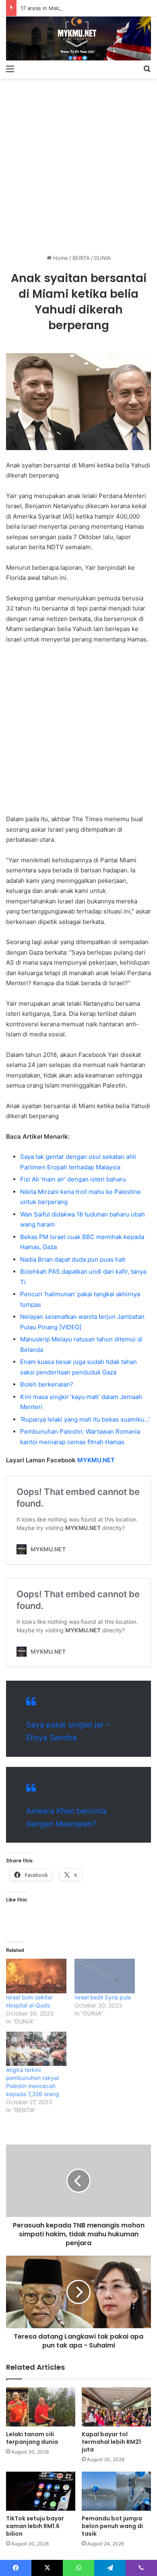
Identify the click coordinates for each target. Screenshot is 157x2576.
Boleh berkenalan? (47, 1384)
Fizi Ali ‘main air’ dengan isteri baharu (73, 1179)
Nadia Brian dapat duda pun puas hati (73, 1259)
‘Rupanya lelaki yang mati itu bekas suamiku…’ (85, 1419)
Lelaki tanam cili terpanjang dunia (32, 2438)
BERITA (81, 258)
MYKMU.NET (96, 1460)
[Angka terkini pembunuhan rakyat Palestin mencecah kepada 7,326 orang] (36, 2049)
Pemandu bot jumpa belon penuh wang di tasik (112, 2526)
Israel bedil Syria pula (103, 1997)
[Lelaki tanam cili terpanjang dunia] (41, 2407)
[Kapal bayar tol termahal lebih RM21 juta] (116, 2407)
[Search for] (147, 68)
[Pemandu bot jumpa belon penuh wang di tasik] (116, 2491)
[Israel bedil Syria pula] (105, 1976)
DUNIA (102, 258)
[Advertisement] (78, 163)
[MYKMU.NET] (78, 38)
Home (60, 258)
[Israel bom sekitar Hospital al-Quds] (36, 1976)
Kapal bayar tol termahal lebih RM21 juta (111, 2442)
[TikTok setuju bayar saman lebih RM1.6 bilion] (41, 2491)
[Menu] (10, 68)
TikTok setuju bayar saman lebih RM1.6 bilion (35, 2526)
